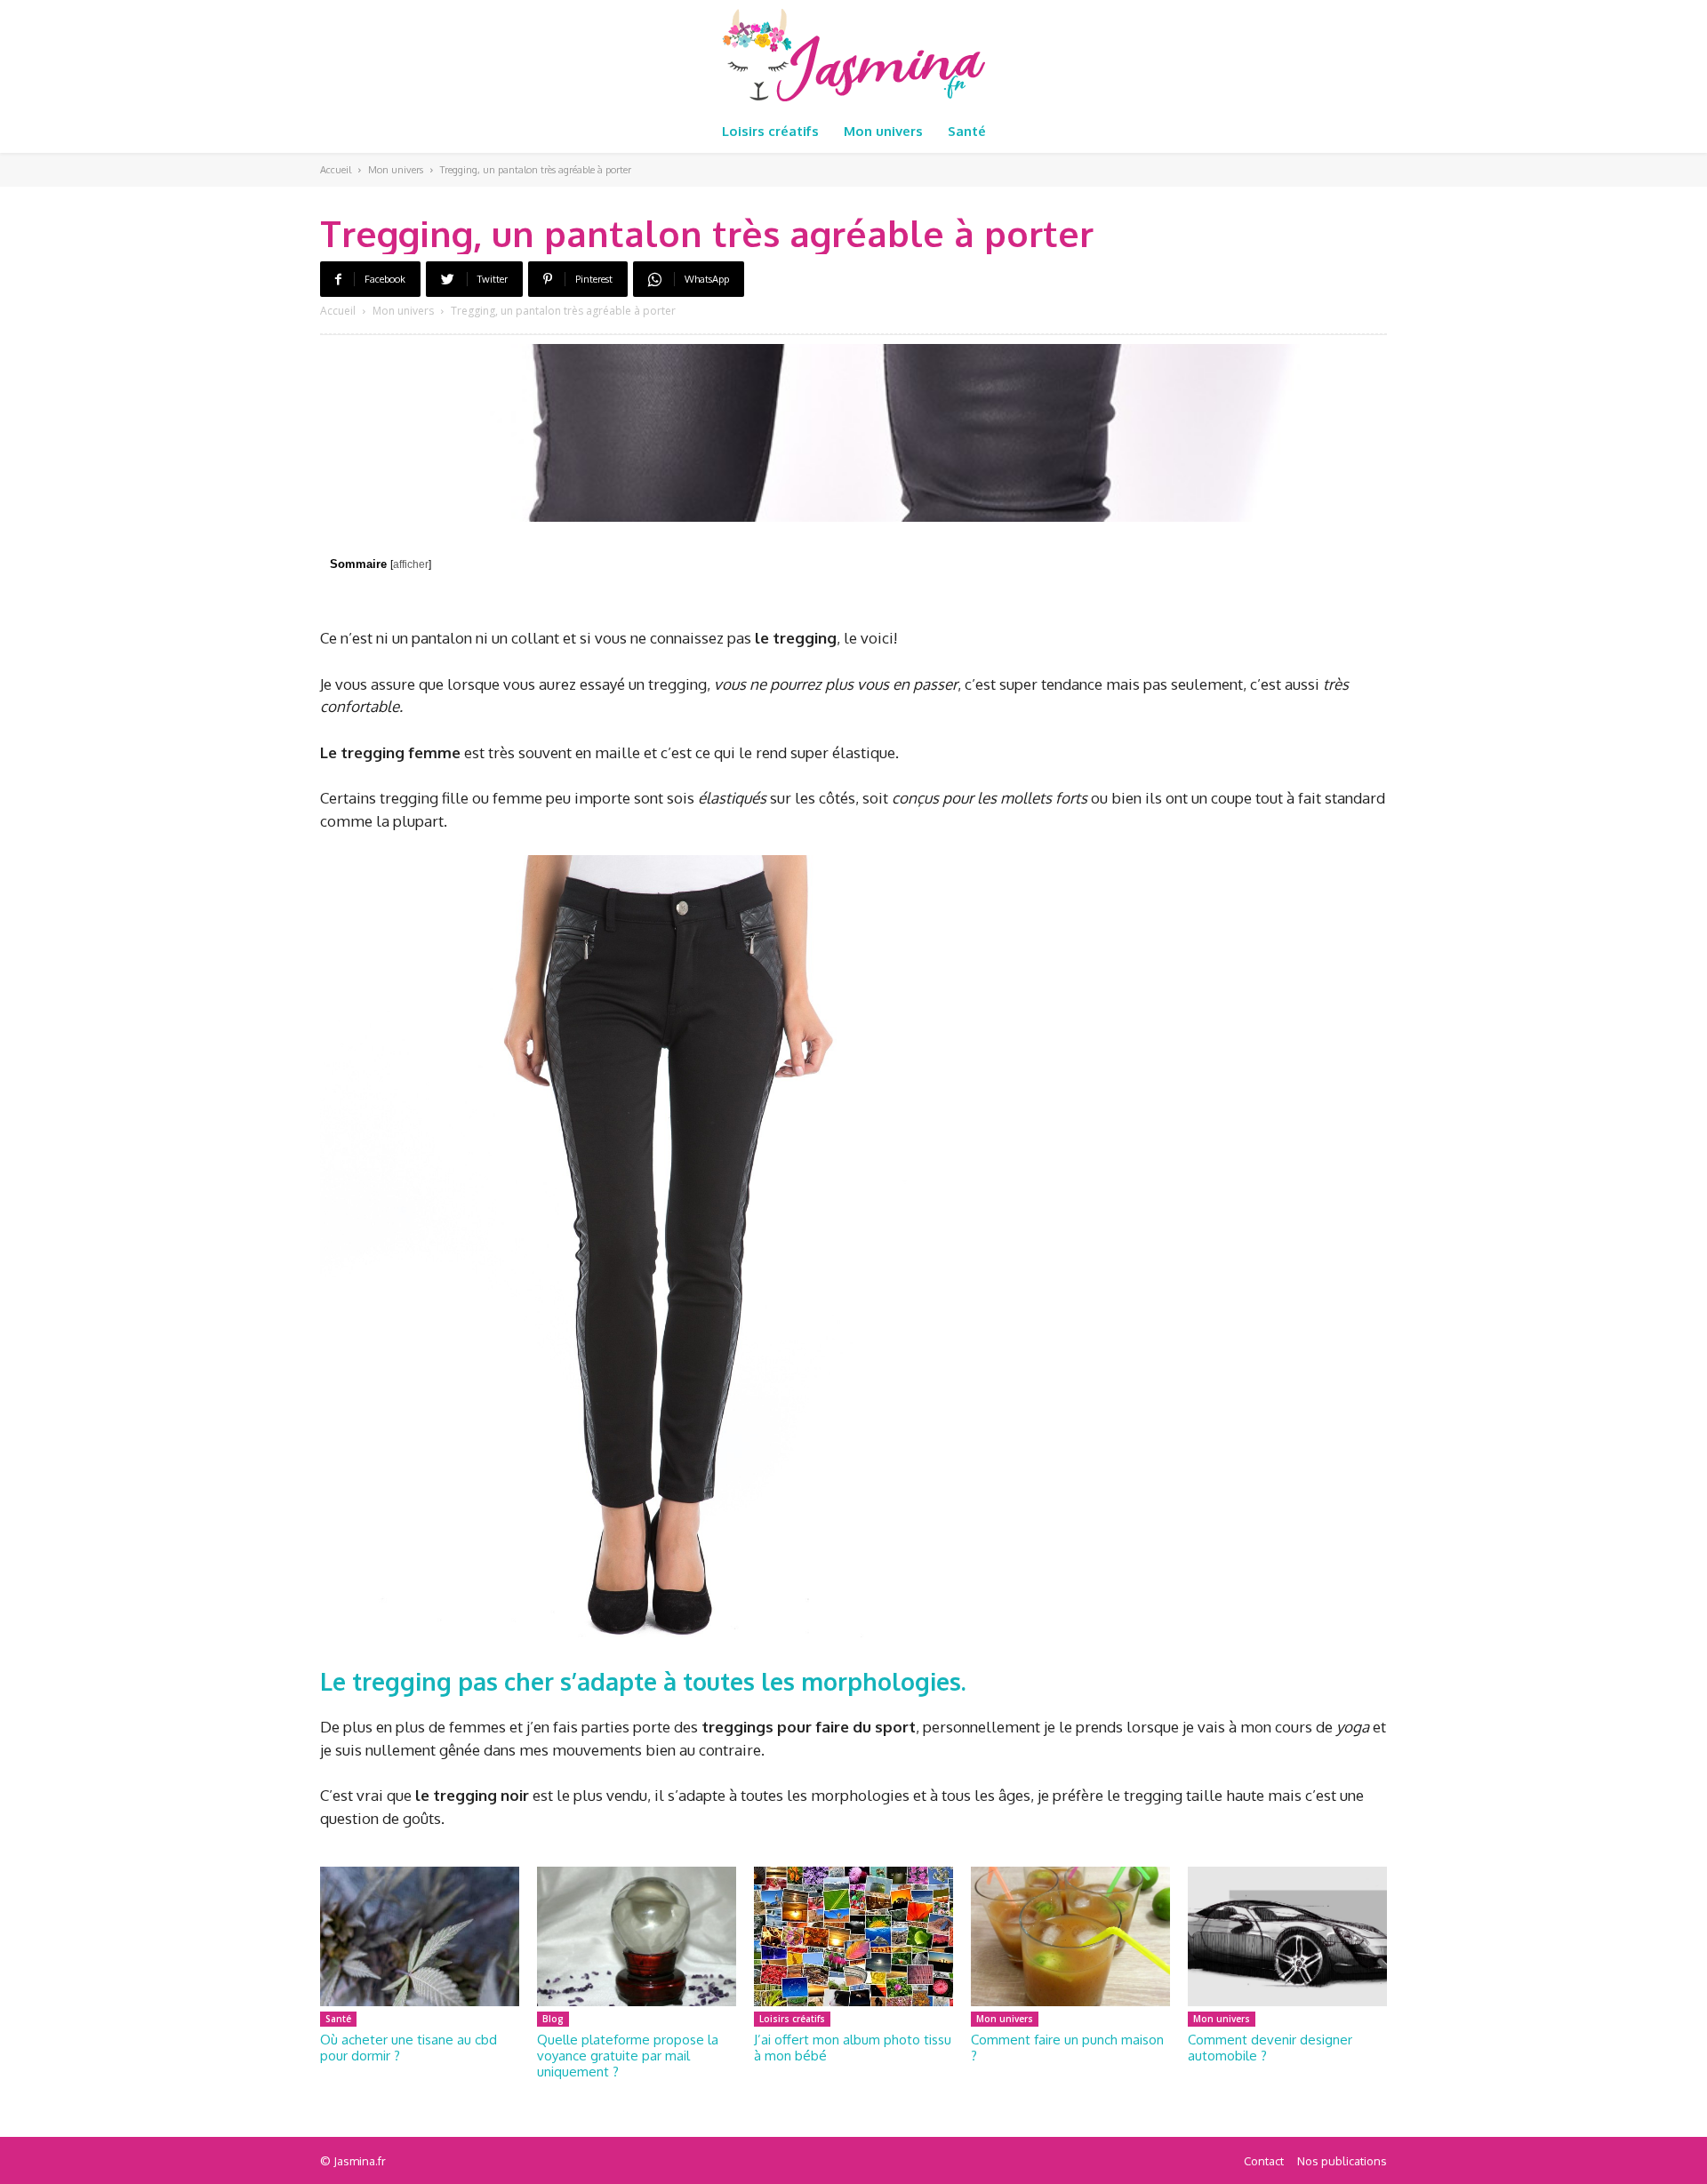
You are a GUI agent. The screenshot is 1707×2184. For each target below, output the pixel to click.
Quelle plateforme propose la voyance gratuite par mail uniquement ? (628, 2056)
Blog (553, 2019)
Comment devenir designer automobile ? (1270, 2048)
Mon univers (396, 170)
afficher (411, 564)
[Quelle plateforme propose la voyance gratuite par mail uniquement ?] (637, 1936)
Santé (338, 2019)
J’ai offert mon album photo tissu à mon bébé (853, 2048)
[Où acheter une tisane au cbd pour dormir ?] (420, 1936)
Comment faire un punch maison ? (1067, 2048)
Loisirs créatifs (792, 2019)
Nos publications (1342, 2161)
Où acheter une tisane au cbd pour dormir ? (409, 2048)
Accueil (336, 170)
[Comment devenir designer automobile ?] (1287, 1936)
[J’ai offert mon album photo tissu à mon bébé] (853, 1936)
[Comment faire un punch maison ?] (1070, 1936)
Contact (1264, 2161)
